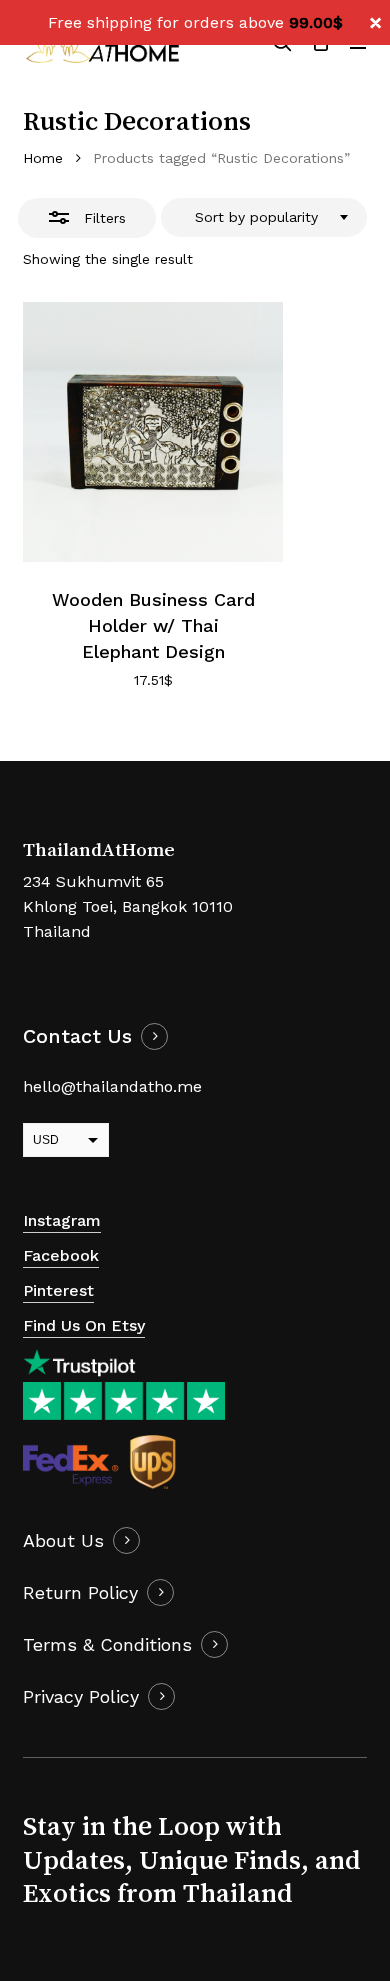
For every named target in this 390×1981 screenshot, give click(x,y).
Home (43, 158)
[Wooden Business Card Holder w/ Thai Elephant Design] (153, 432)
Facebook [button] (61, 1255)
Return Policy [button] (80, 1592)
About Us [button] (63, 1540)
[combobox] (264, 218)
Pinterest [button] (58, 1290)
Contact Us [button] (77, 1036)
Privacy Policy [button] (81, 1696)
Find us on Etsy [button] (84, 1325)
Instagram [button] (62, 1220)
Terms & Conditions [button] (107, 1644)
